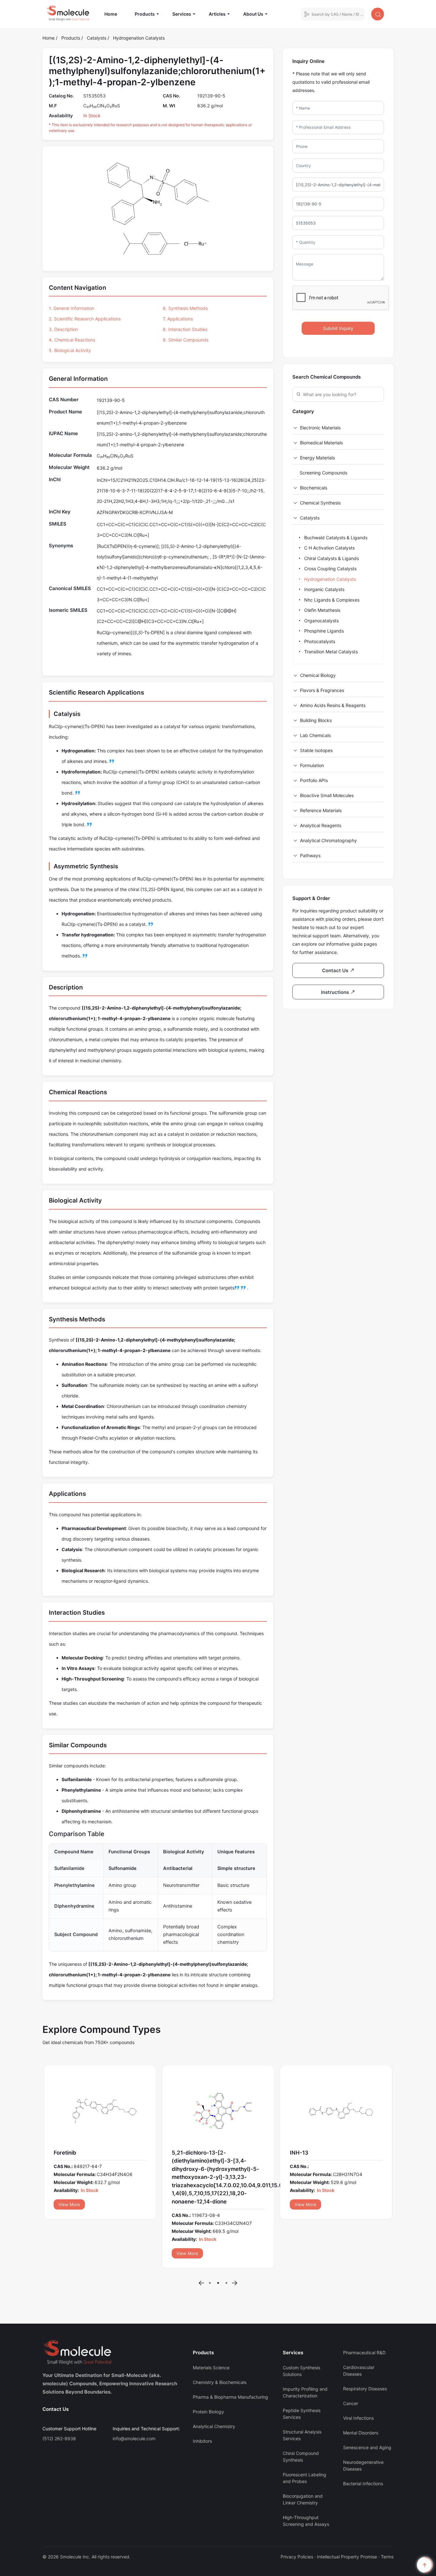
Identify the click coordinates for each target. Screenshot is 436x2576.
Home (114, 14)
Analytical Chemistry (214, 2386)
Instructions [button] (336, 992)
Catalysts (97, 38)
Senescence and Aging (367, 2407)
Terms (387, 2516)
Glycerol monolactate (81, 2153)
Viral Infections (358, 2377)
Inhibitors (202, 2400)
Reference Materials (321, 810)
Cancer (351, 2363)
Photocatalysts (319, 641)
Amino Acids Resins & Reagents (333, 705)
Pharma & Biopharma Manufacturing (230, 2356)
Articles (217, 14)
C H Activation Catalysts (329, 548)
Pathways (310, 855)
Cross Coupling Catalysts (330, 569)
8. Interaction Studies (185, 329)
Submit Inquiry (338, 328)
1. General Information (71, 308)
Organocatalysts (321, 621)
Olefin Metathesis (322, 610)
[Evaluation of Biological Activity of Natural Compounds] (244, 1288)
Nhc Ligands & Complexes (331, 600)
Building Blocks (316, 720)
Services (182, 14)
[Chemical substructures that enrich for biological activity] (237, 1288)
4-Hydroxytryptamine (318, 2153)
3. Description (63, 329)
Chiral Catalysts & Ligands (331, 558)
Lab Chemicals (315, 735)
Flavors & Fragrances (322, 690)
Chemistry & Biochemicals (220, 2342)
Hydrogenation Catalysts (139, 38)
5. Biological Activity (70, 350)
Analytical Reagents (321, 825)
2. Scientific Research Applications (85, 319)
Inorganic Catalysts (324, 589)
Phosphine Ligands (323, 631)
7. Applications (178, 319)
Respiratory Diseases (365, 2348)
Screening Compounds (323, 473)
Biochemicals (314, 488)
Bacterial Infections (363, 2443)
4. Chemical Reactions (72, 340)
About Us (253, 14)
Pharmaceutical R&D (364, 2312)
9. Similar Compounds (186, 340)
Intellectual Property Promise (347, 2516)
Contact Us (56, 2368)
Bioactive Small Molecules (327, 795)
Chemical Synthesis (320, 503)
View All (66, 2204)
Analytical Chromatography (328, 840)
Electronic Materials (320, 428)
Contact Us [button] (336, 970)
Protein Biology (208, 2371)
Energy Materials (317, 458)
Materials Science (211, 2327)
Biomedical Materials (321, 443)
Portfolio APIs (314, 780)
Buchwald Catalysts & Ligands (335, 538)
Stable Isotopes (316, 750)
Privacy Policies (297, 2516)
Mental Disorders (361, 2392)
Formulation (312, 765)
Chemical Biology (318, 675)
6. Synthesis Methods (185, 308)
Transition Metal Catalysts (330, 652)
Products (145, 14)
